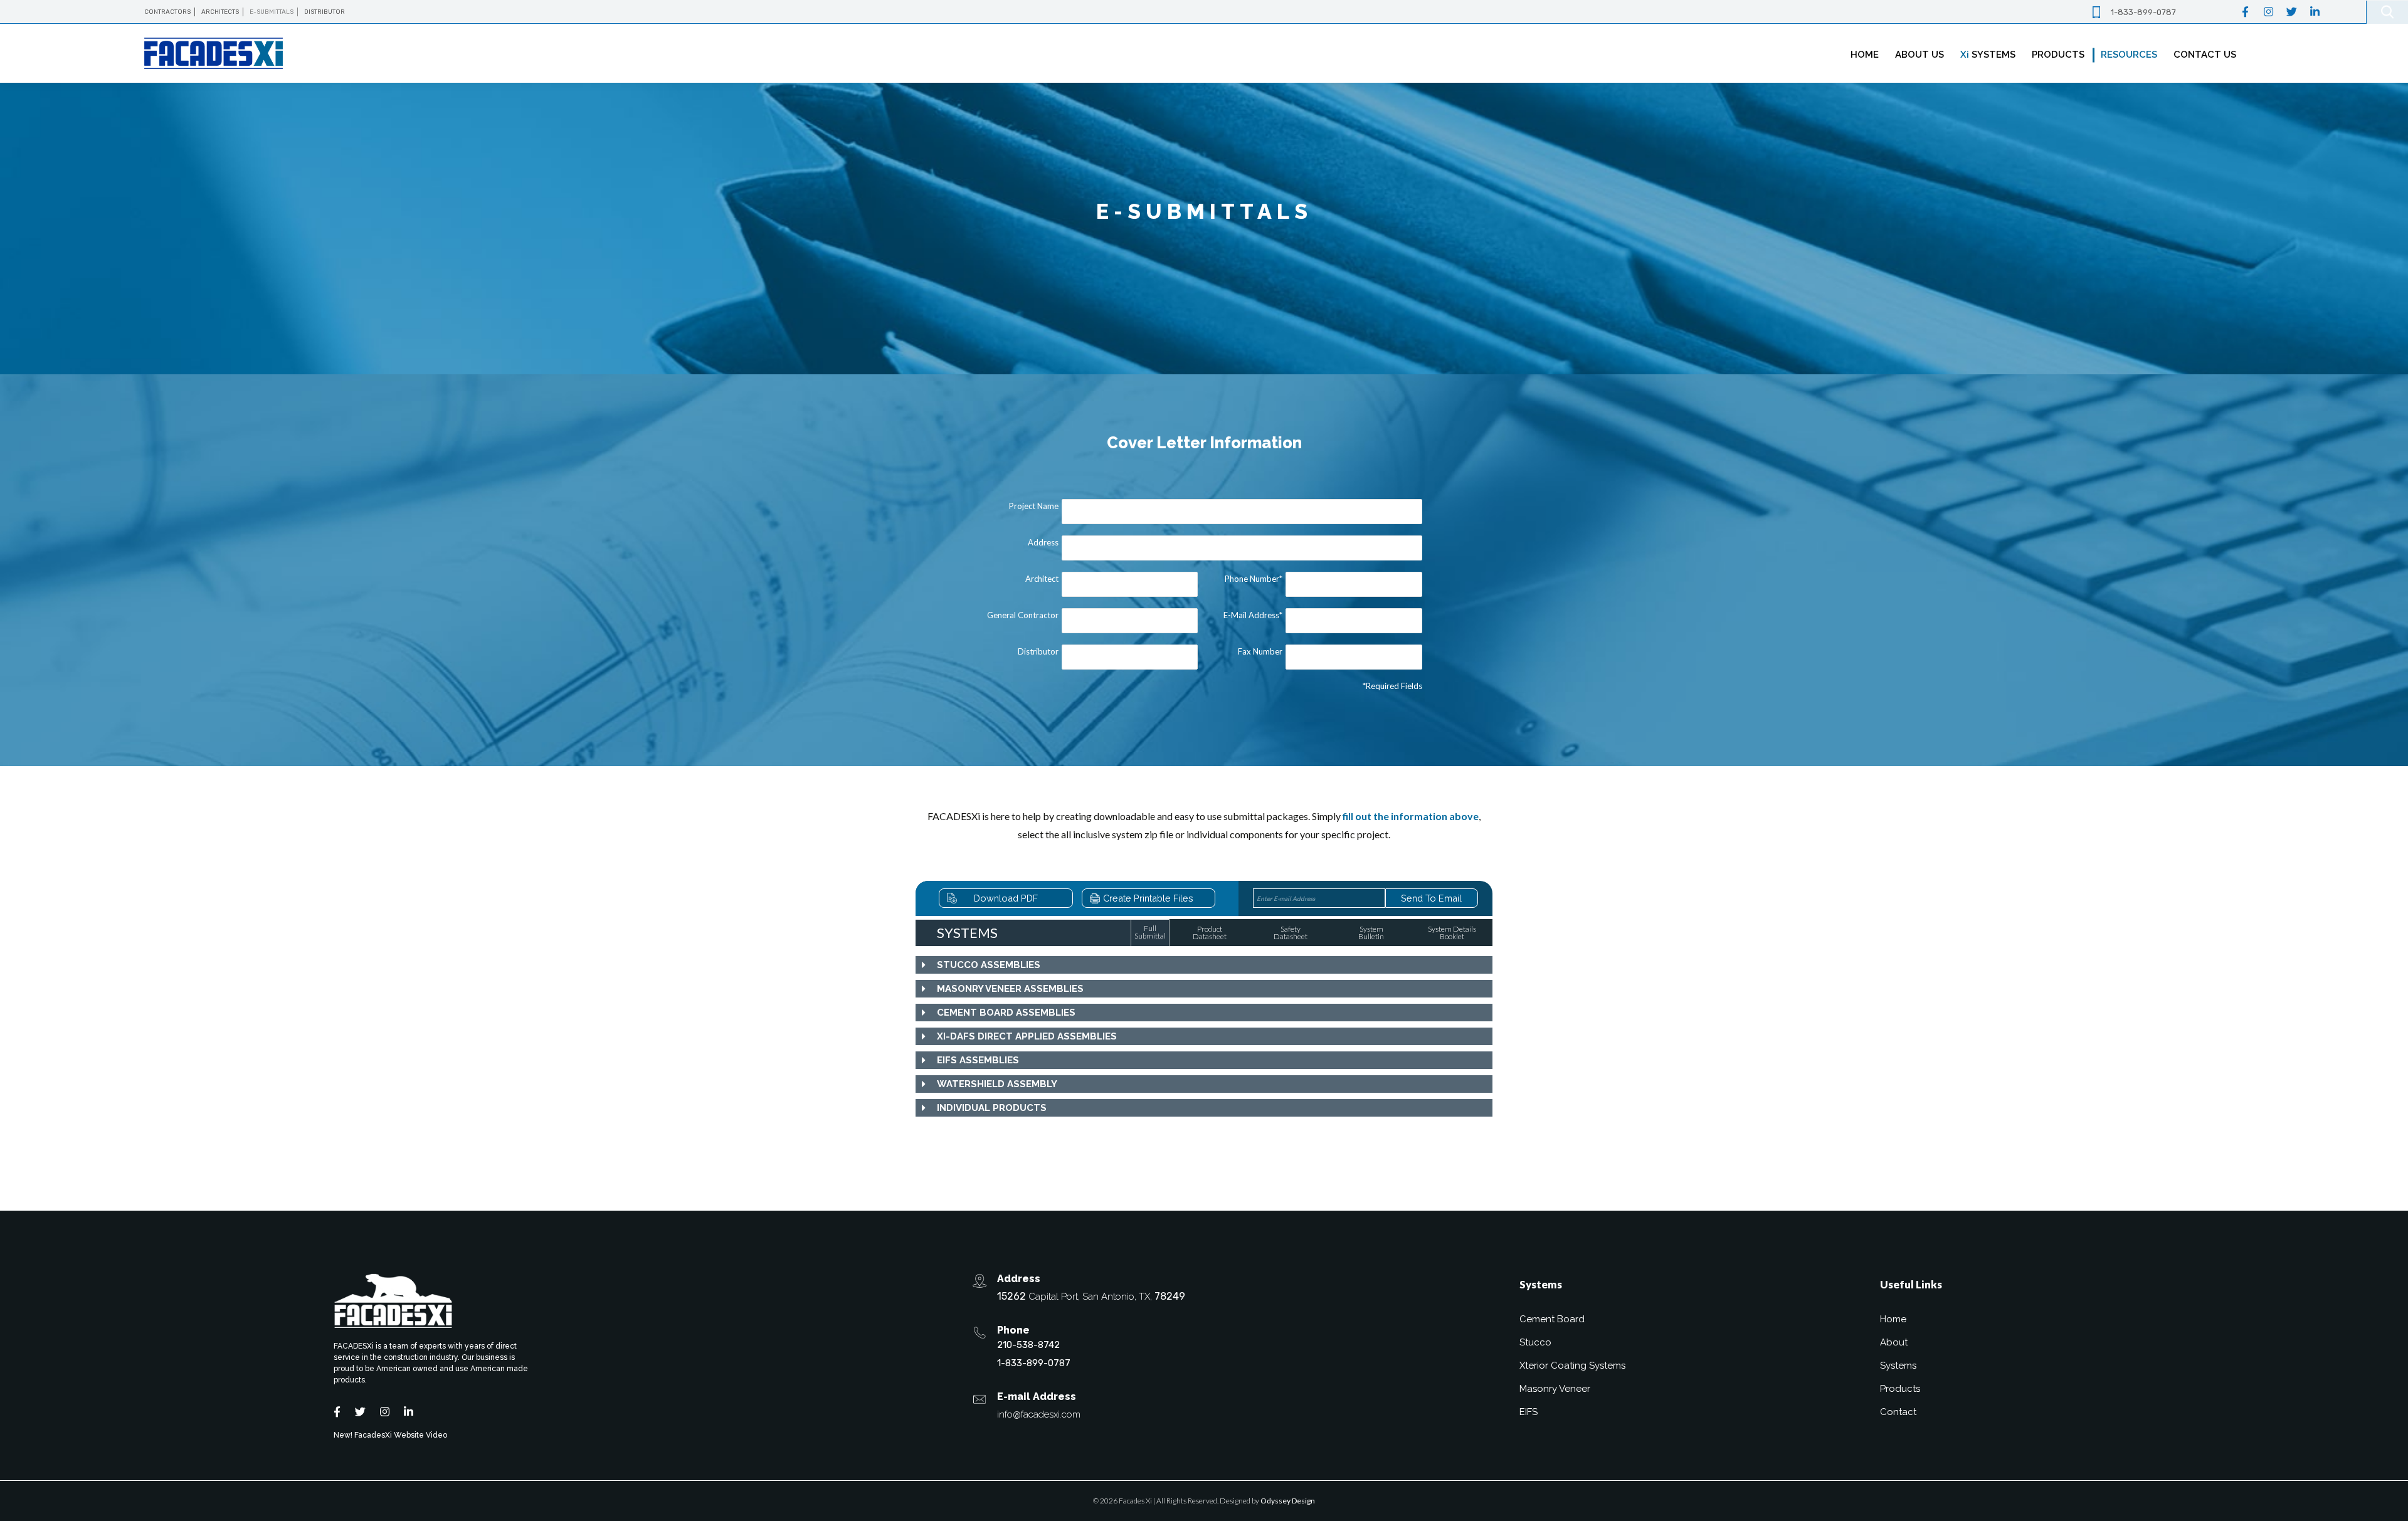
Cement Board (1552, 1319)
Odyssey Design (1288, 1501)
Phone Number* (1254, 579)
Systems (1898, 1366)
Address (1043, 542)
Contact (1898, 1412)
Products (1900, 1389)
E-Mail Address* (1253, 615)
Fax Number (1260, 651)
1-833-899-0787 (2143, 12)
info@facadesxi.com (1039, 1414)
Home (1893, 1319)
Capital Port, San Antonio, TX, (1091, 1296)
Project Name (1034, 506)
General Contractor (1023, 615)
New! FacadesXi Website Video (390, 1435)
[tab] (1204, 965)
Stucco (1535, 1342)
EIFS (1529, 1412)
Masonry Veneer (1555, 1389)
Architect (1042, 579)
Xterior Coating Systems (1572, 1366)
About (1894, 1342)
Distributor (1038, 651)
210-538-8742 (1028, 1345)
